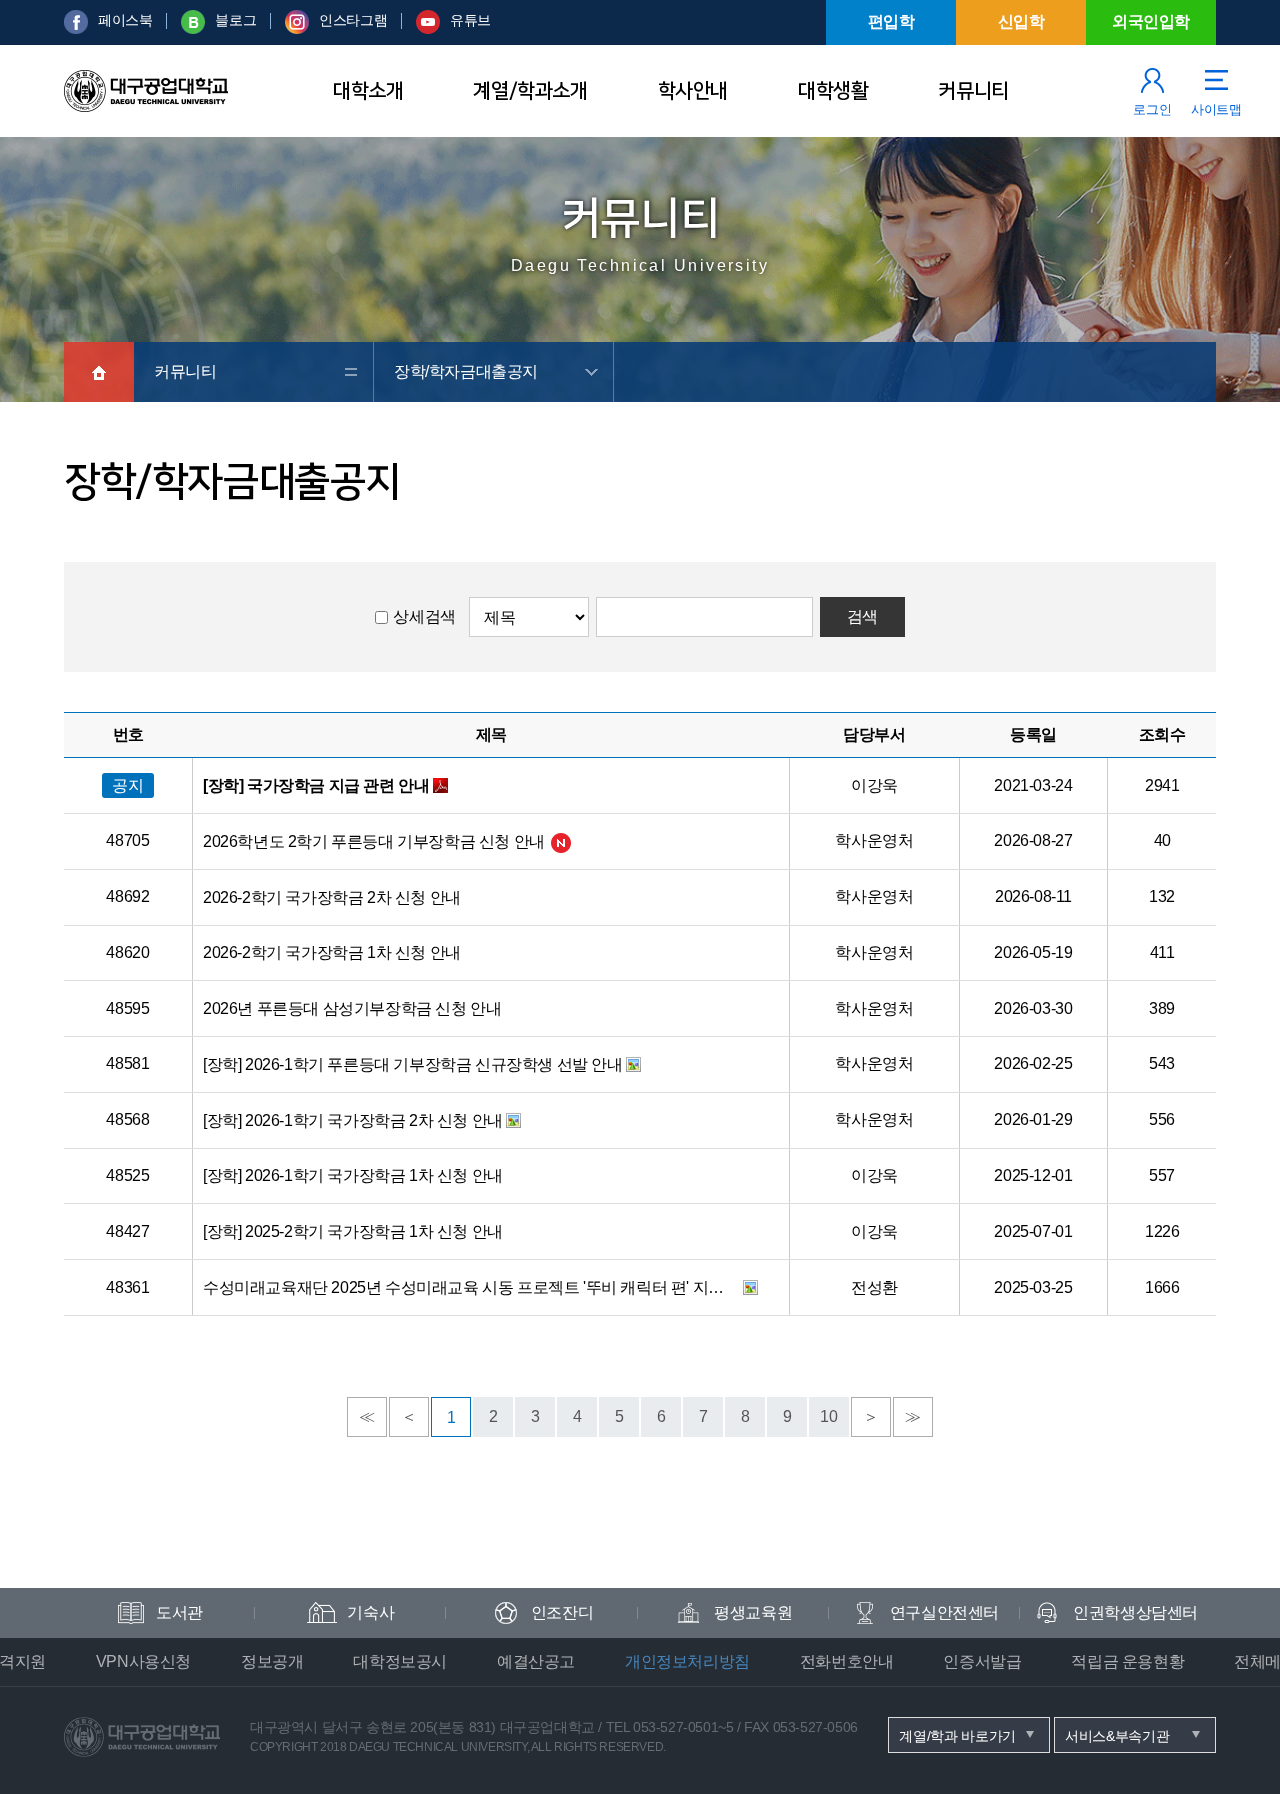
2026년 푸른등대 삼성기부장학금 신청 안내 (352, 1008)
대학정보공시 (400, 1661)
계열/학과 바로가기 (957, 1736)
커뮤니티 (973, 91)
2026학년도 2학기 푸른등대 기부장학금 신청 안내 (374, 841)
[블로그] (193, 28)
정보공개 (272, 1661)
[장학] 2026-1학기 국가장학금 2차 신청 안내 (353, 1120)
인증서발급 (982, 1661)
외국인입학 (1151, 21)
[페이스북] (76, 28)
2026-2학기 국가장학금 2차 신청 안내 (332, 897)
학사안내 (693, 91)
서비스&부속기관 (1117, 1736)
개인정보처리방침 (687, 1661)
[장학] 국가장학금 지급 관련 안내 (316, 785)
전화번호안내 (847, 1661)
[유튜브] (428, 28)
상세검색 (424, 616)
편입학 (891, 21)
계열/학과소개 (530, 91)
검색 (862, 616)
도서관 (179, 1612)
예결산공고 (536, 1661)
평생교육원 (753, 1612)
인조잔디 (562, 1612)
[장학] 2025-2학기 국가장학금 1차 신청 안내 (353, 1231)
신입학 (1021, 21)
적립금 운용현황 (1127, 1661)
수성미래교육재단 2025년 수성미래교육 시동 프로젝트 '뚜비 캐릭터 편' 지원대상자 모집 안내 (471, 1287)
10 (828, 1416)
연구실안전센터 (944, 1612)
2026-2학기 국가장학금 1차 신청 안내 (332, 952)
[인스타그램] (297, 28)
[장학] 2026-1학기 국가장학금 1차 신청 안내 (353, 1175)
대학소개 (368, 91)
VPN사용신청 (143, 1661)
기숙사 (370, 1612)
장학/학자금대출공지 (466, 371)
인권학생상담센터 (1135, 1612)
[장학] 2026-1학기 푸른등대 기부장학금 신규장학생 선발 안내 (413, 1064)
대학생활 (833, 91)
